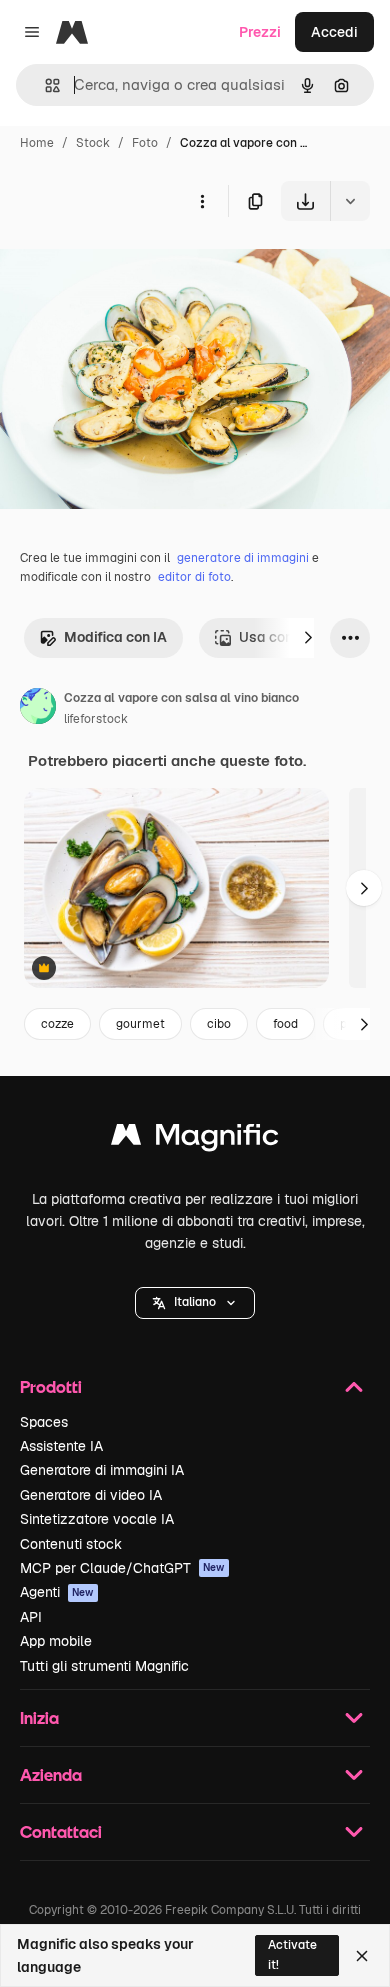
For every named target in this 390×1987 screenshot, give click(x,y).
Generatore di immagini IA (102, 1470)
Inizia (39, 1717)
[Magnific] (195, 1139)
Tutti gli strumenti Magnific (104, 1666)
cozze (57, 1024)
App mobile (56, 1641)
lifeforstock (96, 719)
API (31, 1617)
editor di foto (194, 577)
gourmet (140, 1024)
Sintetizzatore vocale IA (97, 1519)
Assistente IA (61, 1446)
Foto (145, 143)
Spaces (44, 1422)
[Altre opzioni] (202, 201)
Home (37, 143)
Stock (93, 143)
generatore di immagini (243, 558)
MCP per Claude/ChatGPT (122, 1568)
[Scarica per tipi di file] (350, 201)
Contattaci (61, 1831)
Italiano (195, 1302)
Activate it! (292, 1954)
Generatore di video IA (91, 1495)
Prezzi (260, 32)
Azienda (51, 1774)
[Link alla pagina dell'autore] (38, 709)
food (285, 1024)
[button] (195, 1303)
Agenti (57, 1592)
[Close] (362, 1956)
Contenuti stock (71, 1544)
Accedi (334, 32)
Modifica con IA (115, 637)
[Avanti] (308, 638)
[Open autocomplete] (44, 85)
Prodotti (51, 1386)
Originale (132, 267)
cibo (219, 1024)
